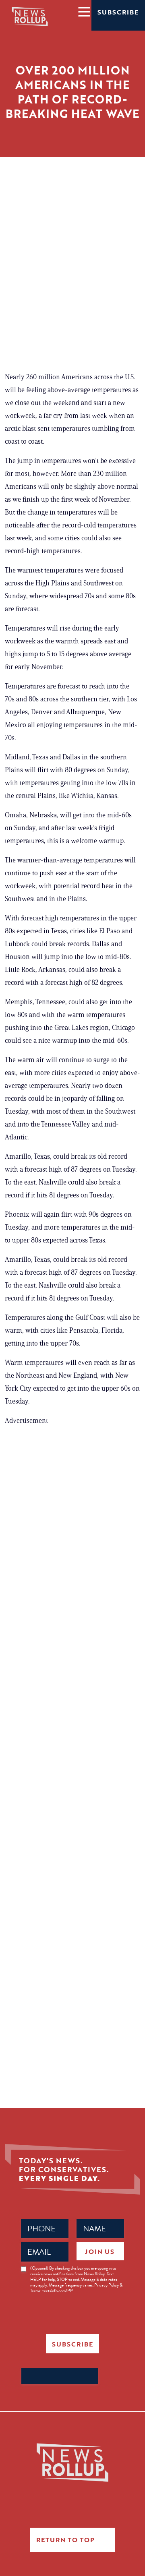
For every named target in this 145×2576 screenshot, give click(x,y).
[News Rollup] (30, 16)
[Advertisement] (72, 282)
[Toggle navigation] (84, 11)
